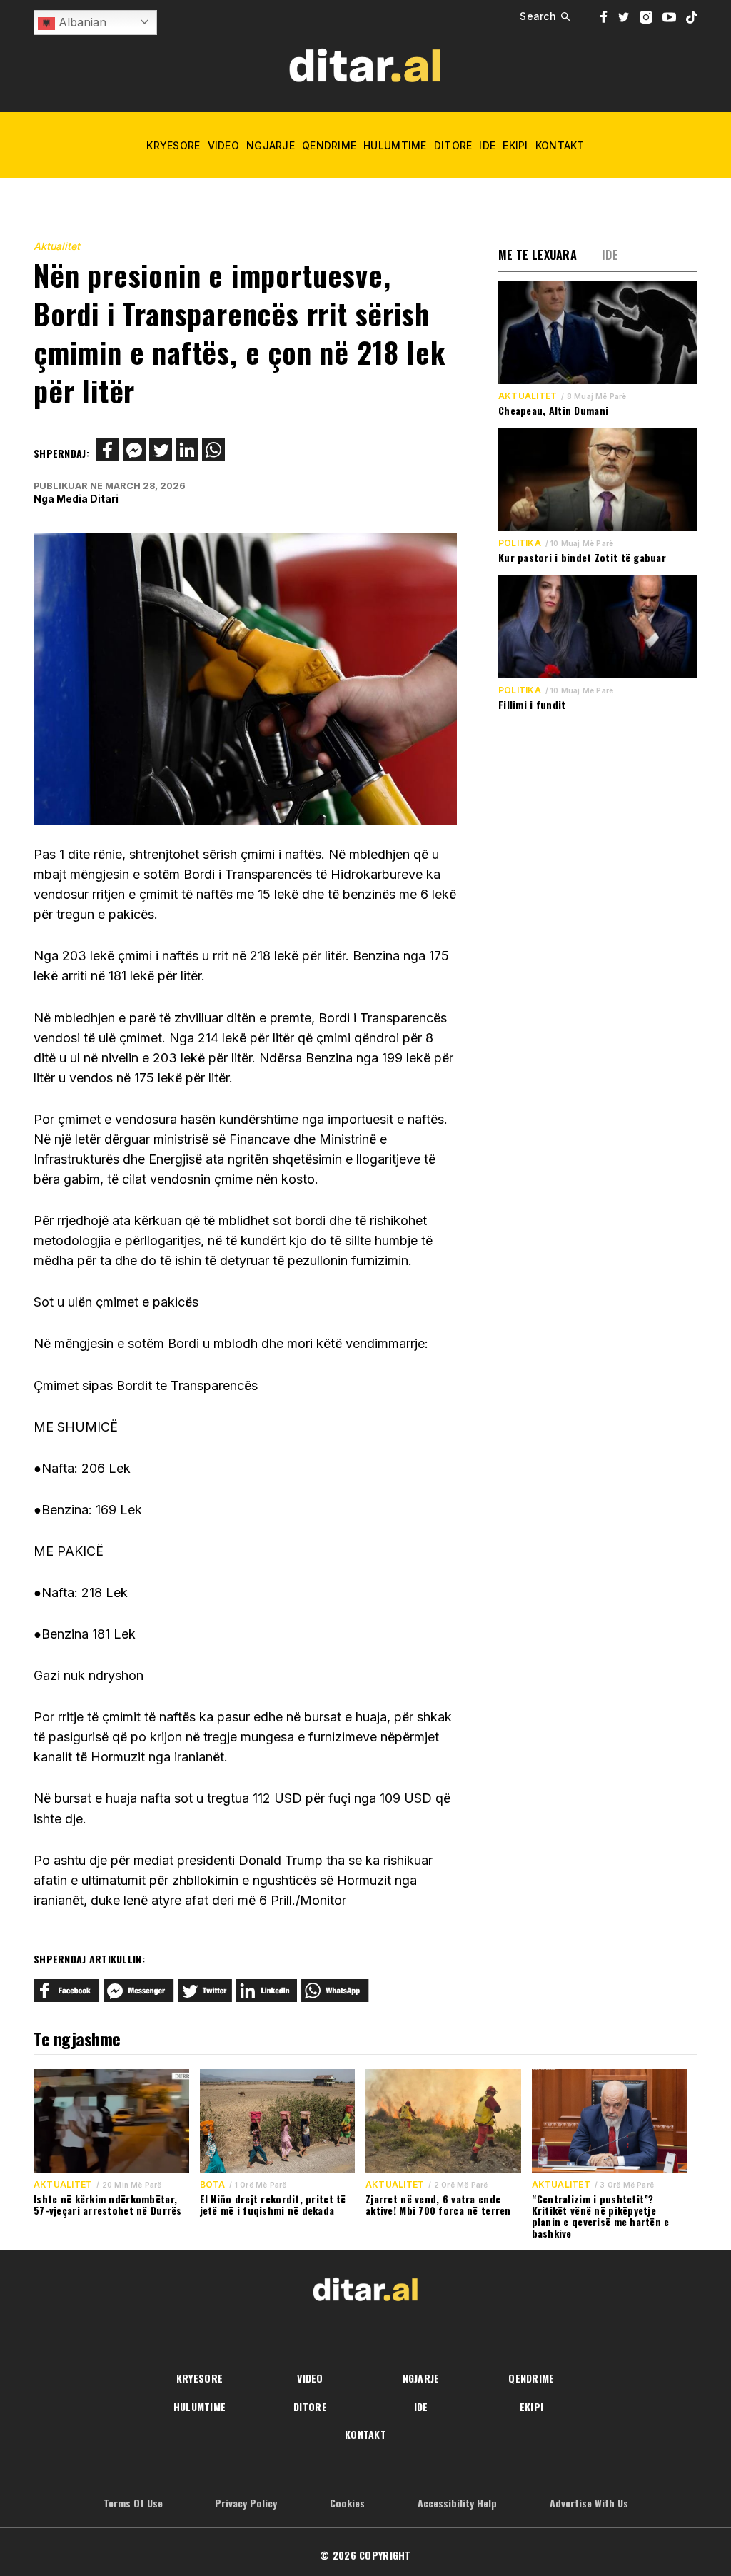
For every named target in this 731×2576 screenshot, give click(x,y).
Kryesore (173, 145)
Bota (213, 2185)
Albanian (81, 22)
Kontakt (560, 145)
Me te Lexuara (538, 255)
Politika (520, 543)
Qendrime (329, 145)
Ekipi (515, 145)
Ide (487, 145)
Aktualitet (57, 246)
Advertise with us (589, 2503)
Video (223, 145)
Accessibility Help (457, 2503)
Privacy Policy (246, 2503)
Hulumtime (395, 145)
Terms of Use (133, 2503)
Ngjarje (271, 145)
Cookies (347, 2503)
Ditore (453, 145)
